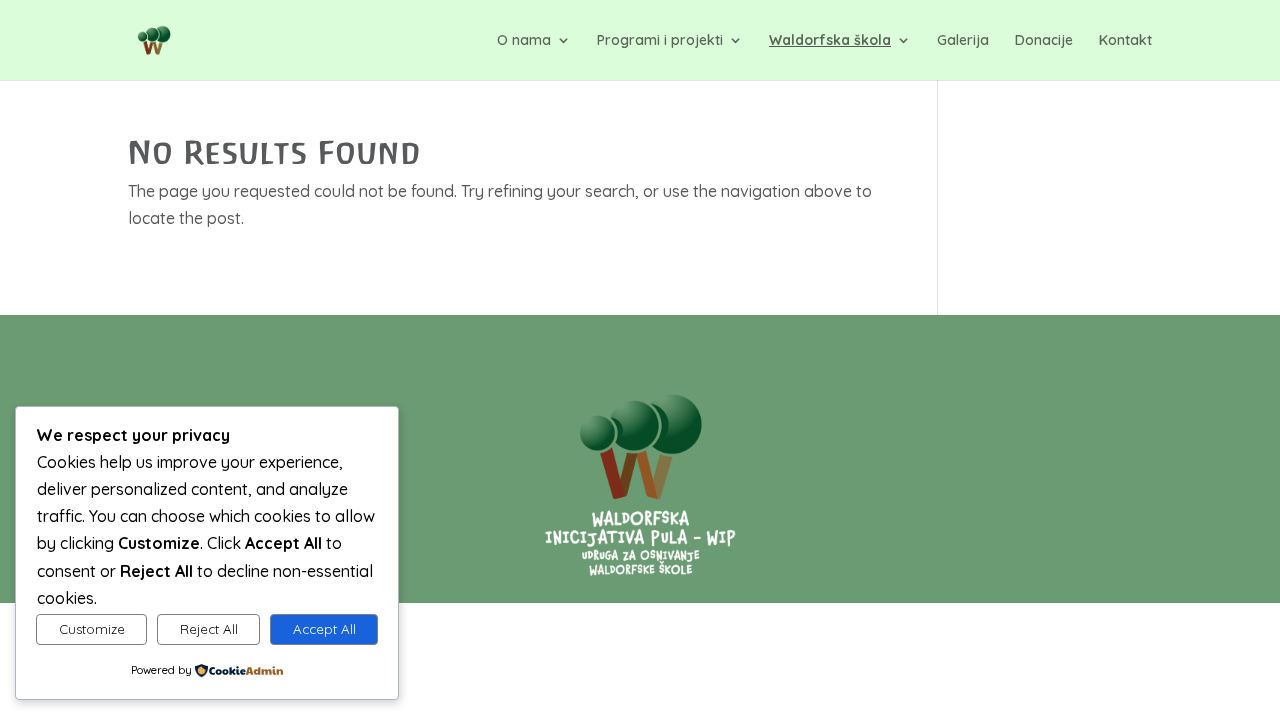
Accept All (324, 629)
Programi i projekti (660, 41)
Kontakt (1125, 41)
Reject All (209, 629)
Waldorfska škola (830, 41)
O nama (524, 41)
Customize (92, 629)
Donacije (1044, 41)
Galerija (963, 41)
